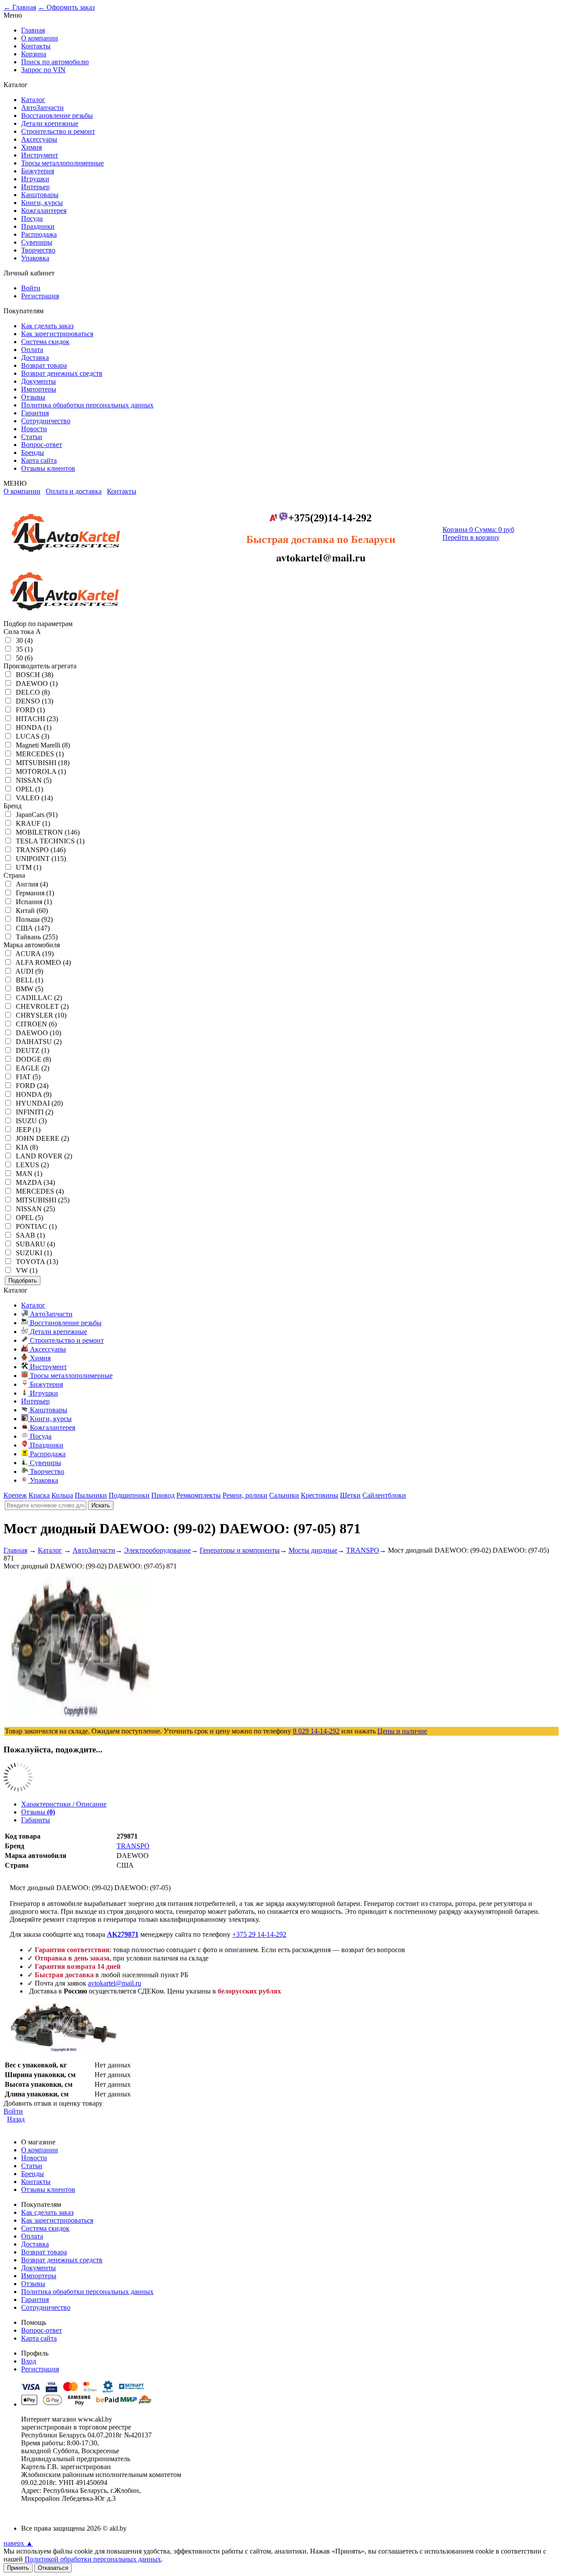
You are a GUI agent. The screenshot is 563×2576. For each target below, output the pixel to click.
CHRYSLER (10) (41, 1015)
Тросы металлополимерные (62, 163)
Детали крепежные (50, 123)
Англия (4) (32, 884)
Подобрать (23, 1281)
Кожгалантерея (44, 211)
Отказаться (53, 2568)
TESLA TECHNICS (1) (50, 841)
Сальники (284, 1495)
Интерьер (35, 187)
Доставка (35, 357)
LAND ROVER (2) (44, 1156)
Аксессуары (39, 139)
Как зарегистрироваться (57, 334)
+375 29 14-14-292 (259, 1934)
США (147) (33, 928)
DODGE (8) (33, 1059)
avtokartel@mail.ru (115, 1983)
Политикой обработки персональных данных (93, 2559)
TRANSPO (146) (41, 850)
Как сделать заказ (47, 326)
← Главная (20, 7)
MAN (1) (29, 1174)
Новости (34, 429)
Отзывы (33, 397)
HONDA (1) (34, 727)
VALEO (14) (34, 798)
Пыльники (91, 1495)
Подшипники (129, 1495)
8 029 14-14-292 (316, 1731)
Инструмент (40, 155)
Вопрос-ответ (42, 445)
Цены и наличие (402, 1731)
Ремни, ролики (245, 1495)
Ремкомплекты (199, 1495)
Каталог (33, 100)
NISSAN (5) (34, 780)
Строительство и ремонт (58, 131)
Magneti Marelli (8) (43, 745)
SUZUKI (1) (34, 1253)
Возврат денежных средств (62, 373)
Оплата (32, 350)
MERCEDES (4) (40, 1191)
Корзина (34, 54)
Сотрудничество (46, 421)
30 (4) (24, 640)
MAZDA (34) (35, 1182)
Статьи (32, 437)
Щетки (350, 1495)
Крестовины (320, 1495)
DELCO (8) (33, 692)
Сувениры (37, 242)
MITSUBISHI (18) (43, 763)
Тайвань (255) (37, 937)
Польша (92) (34, 919)
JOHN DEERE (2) (42, 1138)
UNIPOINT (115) (41, 859)
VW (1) (27, 1270)
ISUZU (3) (31, 1121)
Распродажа (39, 234)
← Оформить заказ (66, 7)
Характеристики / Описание (64, 1804)
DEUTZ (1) (33, 1050)
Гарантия (35, 413)
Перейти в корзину (471, 537)
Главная (33, 30)
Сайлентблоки (384, 1495)
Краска (39, 1495)
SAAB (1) (30, 1235)
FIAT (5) (28, 1077)
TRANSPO (133, 1846)
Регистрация (40, 296)
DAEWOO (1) (37, 683)
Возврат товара (44, 365)
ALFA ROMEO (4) (43, 962)
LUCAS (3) (33, 736)
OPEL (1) (29, 789)
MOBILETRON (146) (48, 832)
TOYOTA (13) (37, 1262)
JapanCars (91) (37, 815)
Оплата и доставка (74, 491)
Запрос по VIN (43, 70)
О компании (40, 38)
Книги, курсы (42, 203)
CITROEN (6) (36, 1024)
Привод (163, 1495)
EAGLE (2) (33, 1068)
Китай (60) (32, 911)
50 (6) (24, 658)
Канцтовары (40, 195)
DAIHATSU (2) (39, 1042)
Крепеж (15, 1495)
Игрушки (35, 179)
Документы (38, 381)
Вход (29, 2361)
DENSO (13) (35, 701)
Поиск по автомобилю (55, 62)
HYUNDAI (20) (39, 1103)
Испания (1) (34, 902)
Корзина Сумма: (478, 529)
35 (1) (24, 649)
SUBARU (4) (35, 1244)
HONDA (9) (34, 1094)
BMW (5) (29, 989)
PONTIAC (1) (36, 1226)
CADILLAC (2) (39, 998)
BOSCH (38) (35, 675)
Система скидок (45, 342)
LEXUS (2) (32, 1165)
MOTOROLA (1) (41, 771)
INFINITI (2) (35, 1112)
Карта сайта (39, 460)
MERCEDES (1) (40, 754)
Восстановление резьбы (57, 115)
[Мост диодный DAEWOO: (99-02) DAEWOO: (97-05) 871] (64, 2050)
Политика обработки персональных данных (87, 405)
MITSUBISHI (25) (43, 1200)
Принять (18, 2568)
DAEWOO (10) (38, 1033)
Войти (31, 288)
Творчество (38, 250)
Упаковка (35, 258)
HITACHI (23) (37, 719)
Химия (31, 147)
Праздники (38, 226)
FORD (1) (30, 710)
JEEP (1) (28, 1130)
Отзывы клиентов (48, 468)
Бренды (33, 453)
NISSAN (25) (35, 1209)
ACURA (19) (35, 954)
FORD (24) (32, 1086)
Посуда (32, 218)
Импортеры (39, 389)
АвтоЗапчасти (42, 108)
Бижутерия (38, 171)
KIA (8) (27, 1147)
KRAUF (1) (33, 823)
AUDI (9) (29, 971)
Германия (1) (35, 893)
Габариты (36, 1820)
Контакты (36, 46)
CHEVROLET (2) (42, 1006)
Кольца (62, 1495)
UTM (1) (29, 867)
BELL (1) (29, 980)
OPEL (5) (29, 1218)
